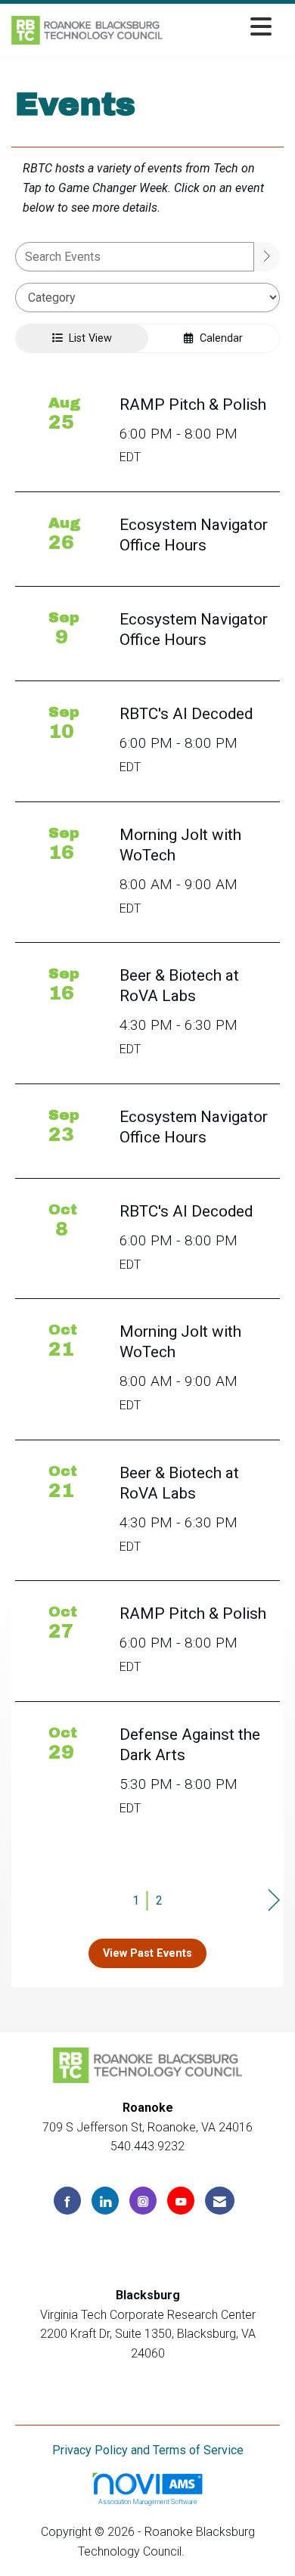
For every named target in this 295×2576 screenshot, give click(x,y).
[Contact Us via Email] (220, 2201)
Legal (202, 2551)
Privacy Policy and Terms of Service (148, 2450)
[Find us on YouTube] (181, 2201)
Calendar (218, 338)
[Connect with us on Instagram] (143, 2201)
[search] (267, 257)
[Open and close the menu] (221, 28)
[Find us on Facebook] (67, 2201)
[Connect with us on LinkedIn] (105, 2201)
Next (274, 1900)
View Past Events (147, 1953)
